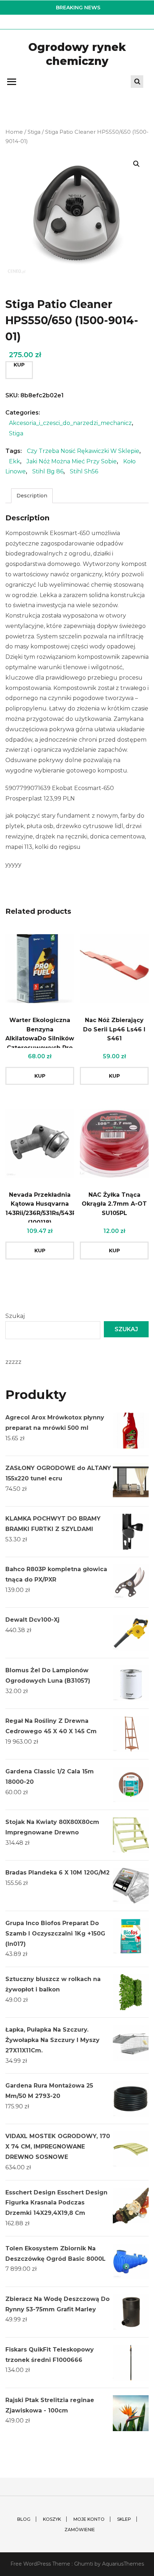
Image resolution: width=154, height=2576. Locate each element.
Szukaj (15, 1316)
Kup (19, 365)
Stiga (34, 132)
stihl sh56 (84, 471)
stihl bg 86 (48, 471)
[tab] (32, 496)
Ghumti (84, 2564)
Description (32, 496)
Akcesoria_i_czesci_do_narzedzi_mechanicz (70, 423)
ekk (15, 461)
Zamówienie (80, 2530)
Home (14, 132)
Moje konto (89, 2519)
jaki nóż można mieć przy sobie (72, 461)
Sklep (124, 2519)
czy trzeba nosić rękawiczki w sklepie (83, 451)
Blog (24, 2519)
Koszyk (52, 2519)
